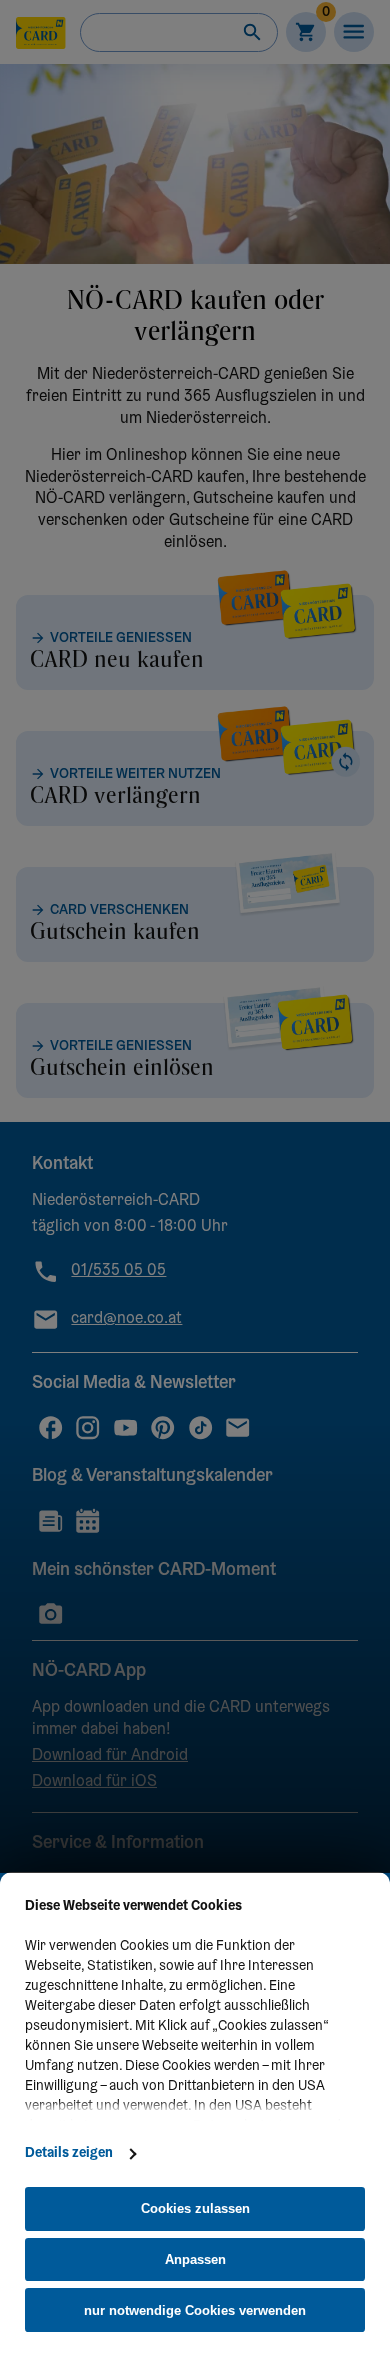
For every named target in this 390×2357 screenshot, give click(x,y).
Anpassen (195, 2259)
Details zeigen (69, 2154)
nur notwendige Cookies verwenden (195, 2310)
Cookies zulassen (195, 2208)
